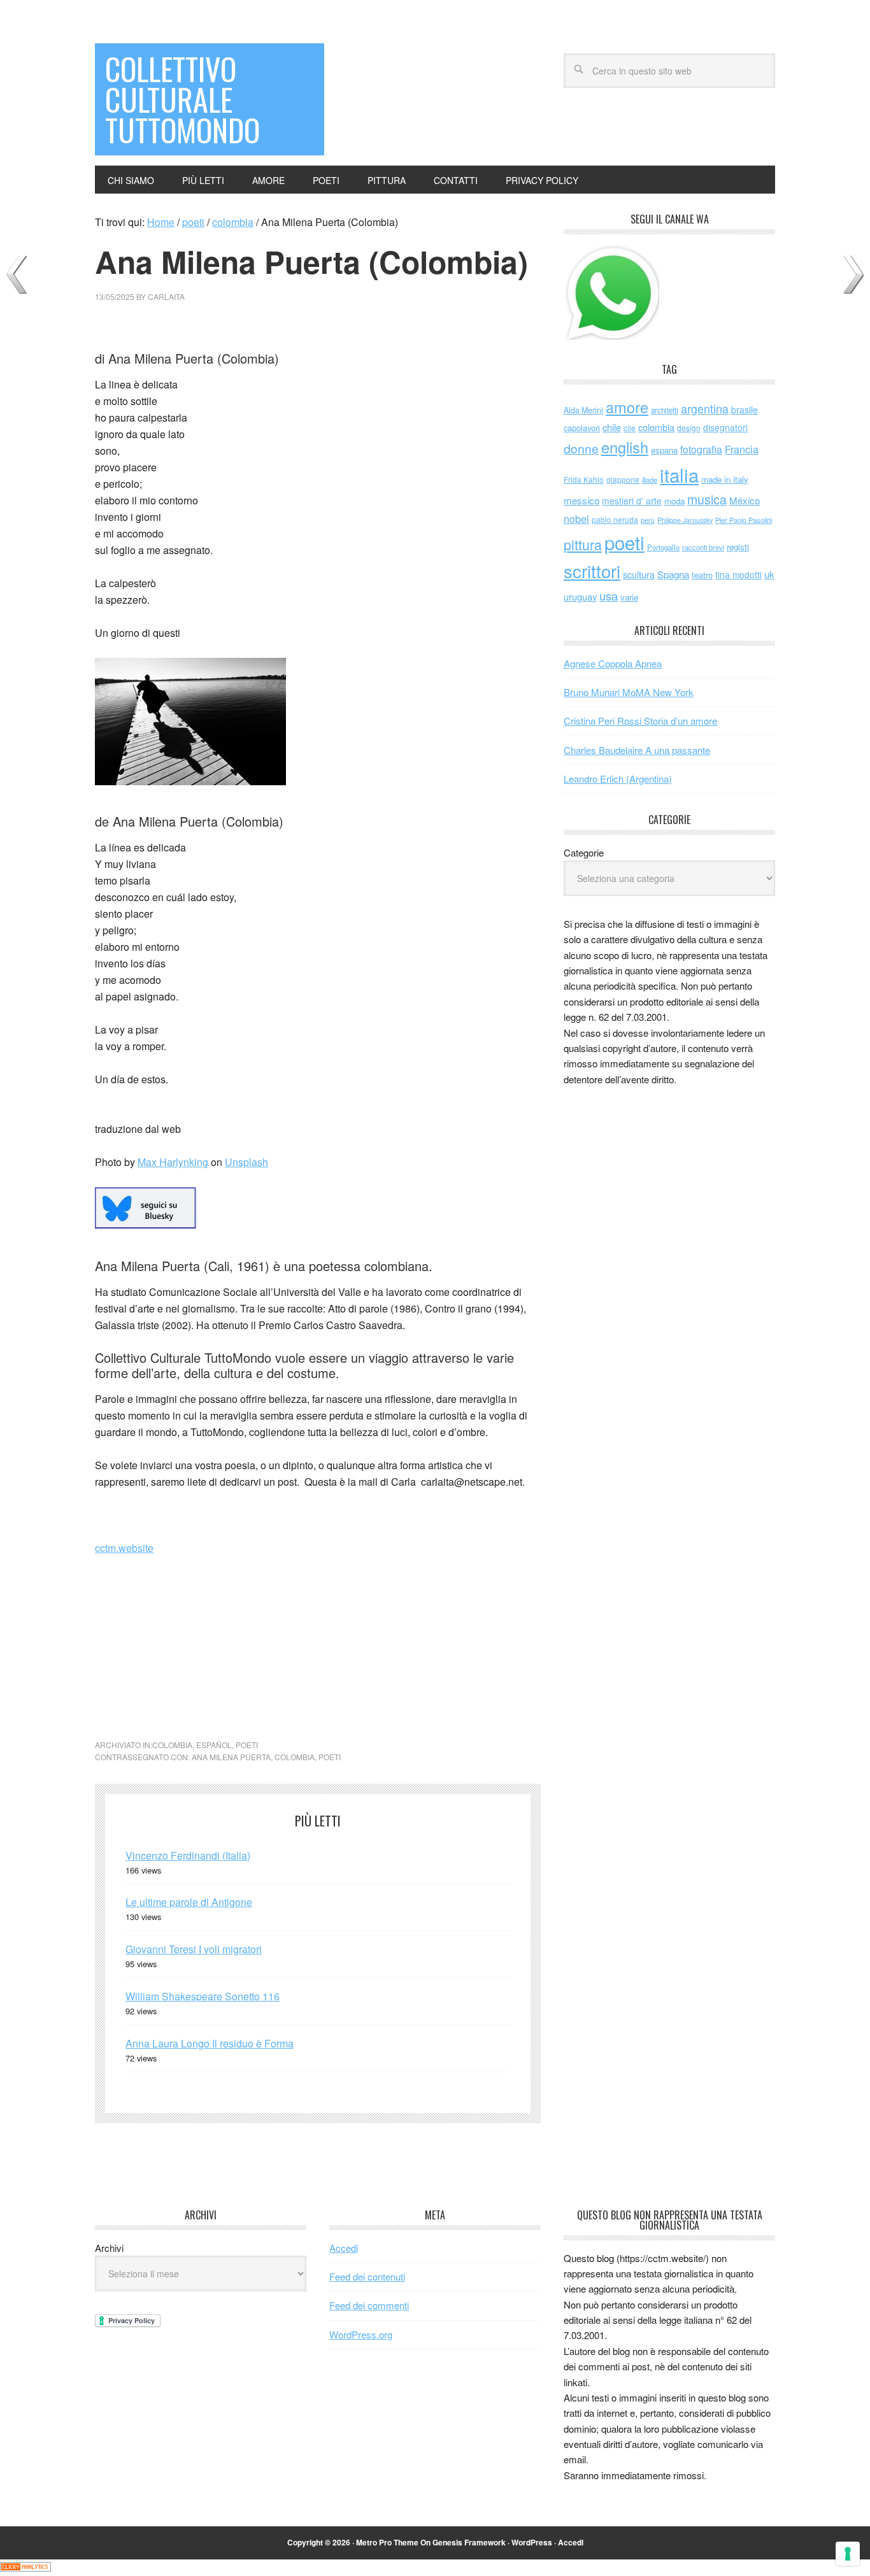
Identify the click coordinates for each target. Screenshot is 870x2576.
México (745, 500)
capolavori (582, 428)
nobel (576, 518)
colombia (172, 1745)
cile (630, 428)
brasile (745, 409)
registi (738, 547)
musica (707, 499)
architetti (665, 410)
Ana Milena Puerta (231, 1757)
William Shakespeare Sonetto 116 (203, 1996)
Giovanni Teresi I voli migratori (194, 1949)
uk (769, 574)
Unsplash (246, 1162)
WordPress (532, 2542)
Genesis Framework (469, 2542)
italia (679, 474)
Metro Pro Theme (387, 2542)
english (625, 447)
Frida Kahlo (584, 479)
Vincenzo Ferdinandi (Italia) (188, 1855)
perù (648, 520)
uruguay (580, 596)
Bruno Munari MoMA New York (629, 692)
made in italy (725, 479)
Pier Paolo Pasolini (744, 520)
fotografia (701, 449)
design (689, 428)
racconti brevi (703, 547)
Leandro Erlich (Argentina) (618, 779)
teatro (702, 575)
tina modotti (738, 574)
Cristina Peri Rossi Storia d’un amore (640, 721)
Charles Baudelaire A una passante (637, 750)
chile (612, 427)
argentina (705, 409)
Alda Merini (583, 410)
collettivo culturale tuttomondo (182, 99)
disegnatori (725, 427)
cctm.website (124, 1548)
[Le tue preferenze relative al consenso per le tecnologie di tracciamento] (848, 2554)
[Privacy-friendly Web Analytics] (25, 2567)
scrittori (592, 571)
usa (609, 595)
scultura (639, 574)
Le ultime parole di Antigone (189, 1902)
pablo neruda (615, 520)
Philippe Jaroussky (685, 520)
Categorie (584, 852)
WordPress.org (361, 2334)
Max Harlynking (173, 1162)
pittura (583, 544)
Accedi (344, 2248)
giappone (623, 479)
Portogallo (663, 547)
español (214, 1745)
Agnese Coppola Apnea (613, 663)
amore (627, 407)
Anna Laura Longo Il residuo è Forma (210, 2043)
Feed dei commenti (369, 2305)
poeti (247, 1745)
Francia (742, 449)
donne (581, 448)
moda (674, 501)
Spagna (673, 574)
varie (629, 597)
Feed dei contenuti (367, 2276)
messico (581, 500)
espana (664, 450)
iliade (650, 480)
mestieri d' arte (632, 501)
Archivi (109, 2248)
